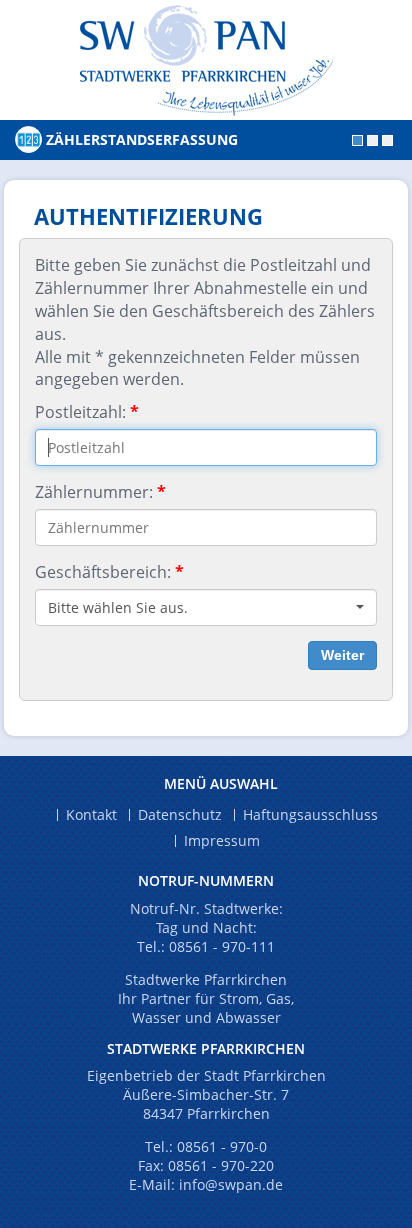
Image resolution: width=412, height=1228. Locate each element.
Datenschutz (180, 815)
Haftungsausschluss (310, 815)
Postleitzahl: (87, 412)
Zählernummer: (100, 492)
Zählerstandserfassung (142, 139)
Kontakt (91, 815)
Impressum (222, 841)
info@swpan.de (231, 1184)
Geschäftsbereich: (109, 572)
